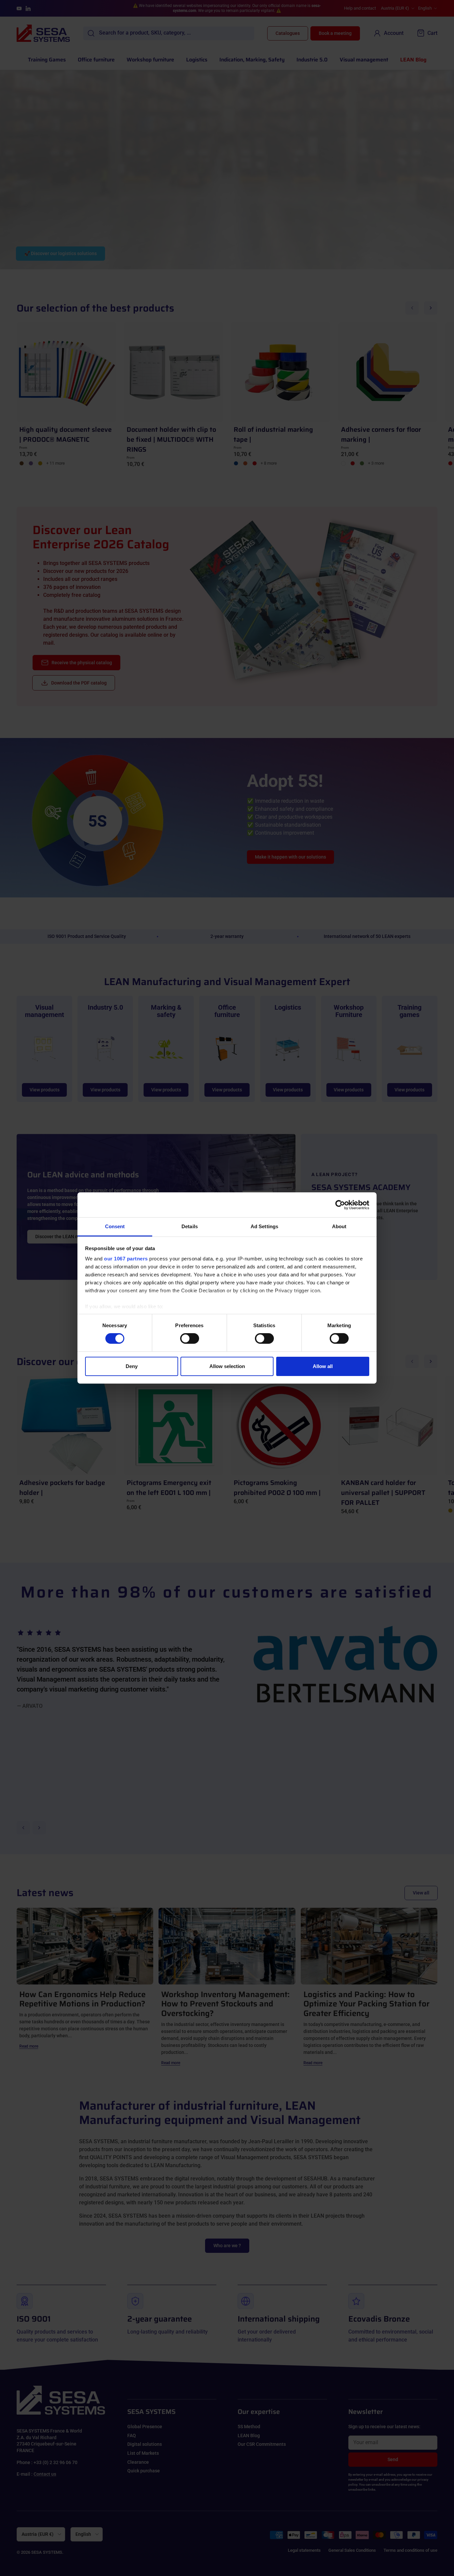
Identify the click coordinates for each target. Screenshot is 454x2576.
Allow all (323, 1366)
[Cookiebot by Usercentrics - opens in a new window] (340, 1205)
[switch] (190, 1338)
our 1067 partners (126, 1259)
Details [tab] (190, 1226)
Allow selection (227, 1366)
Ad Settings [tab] (264, 1226)
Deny (132, 1366)
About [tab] (339, 1226)
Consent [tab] (115, 1226)
